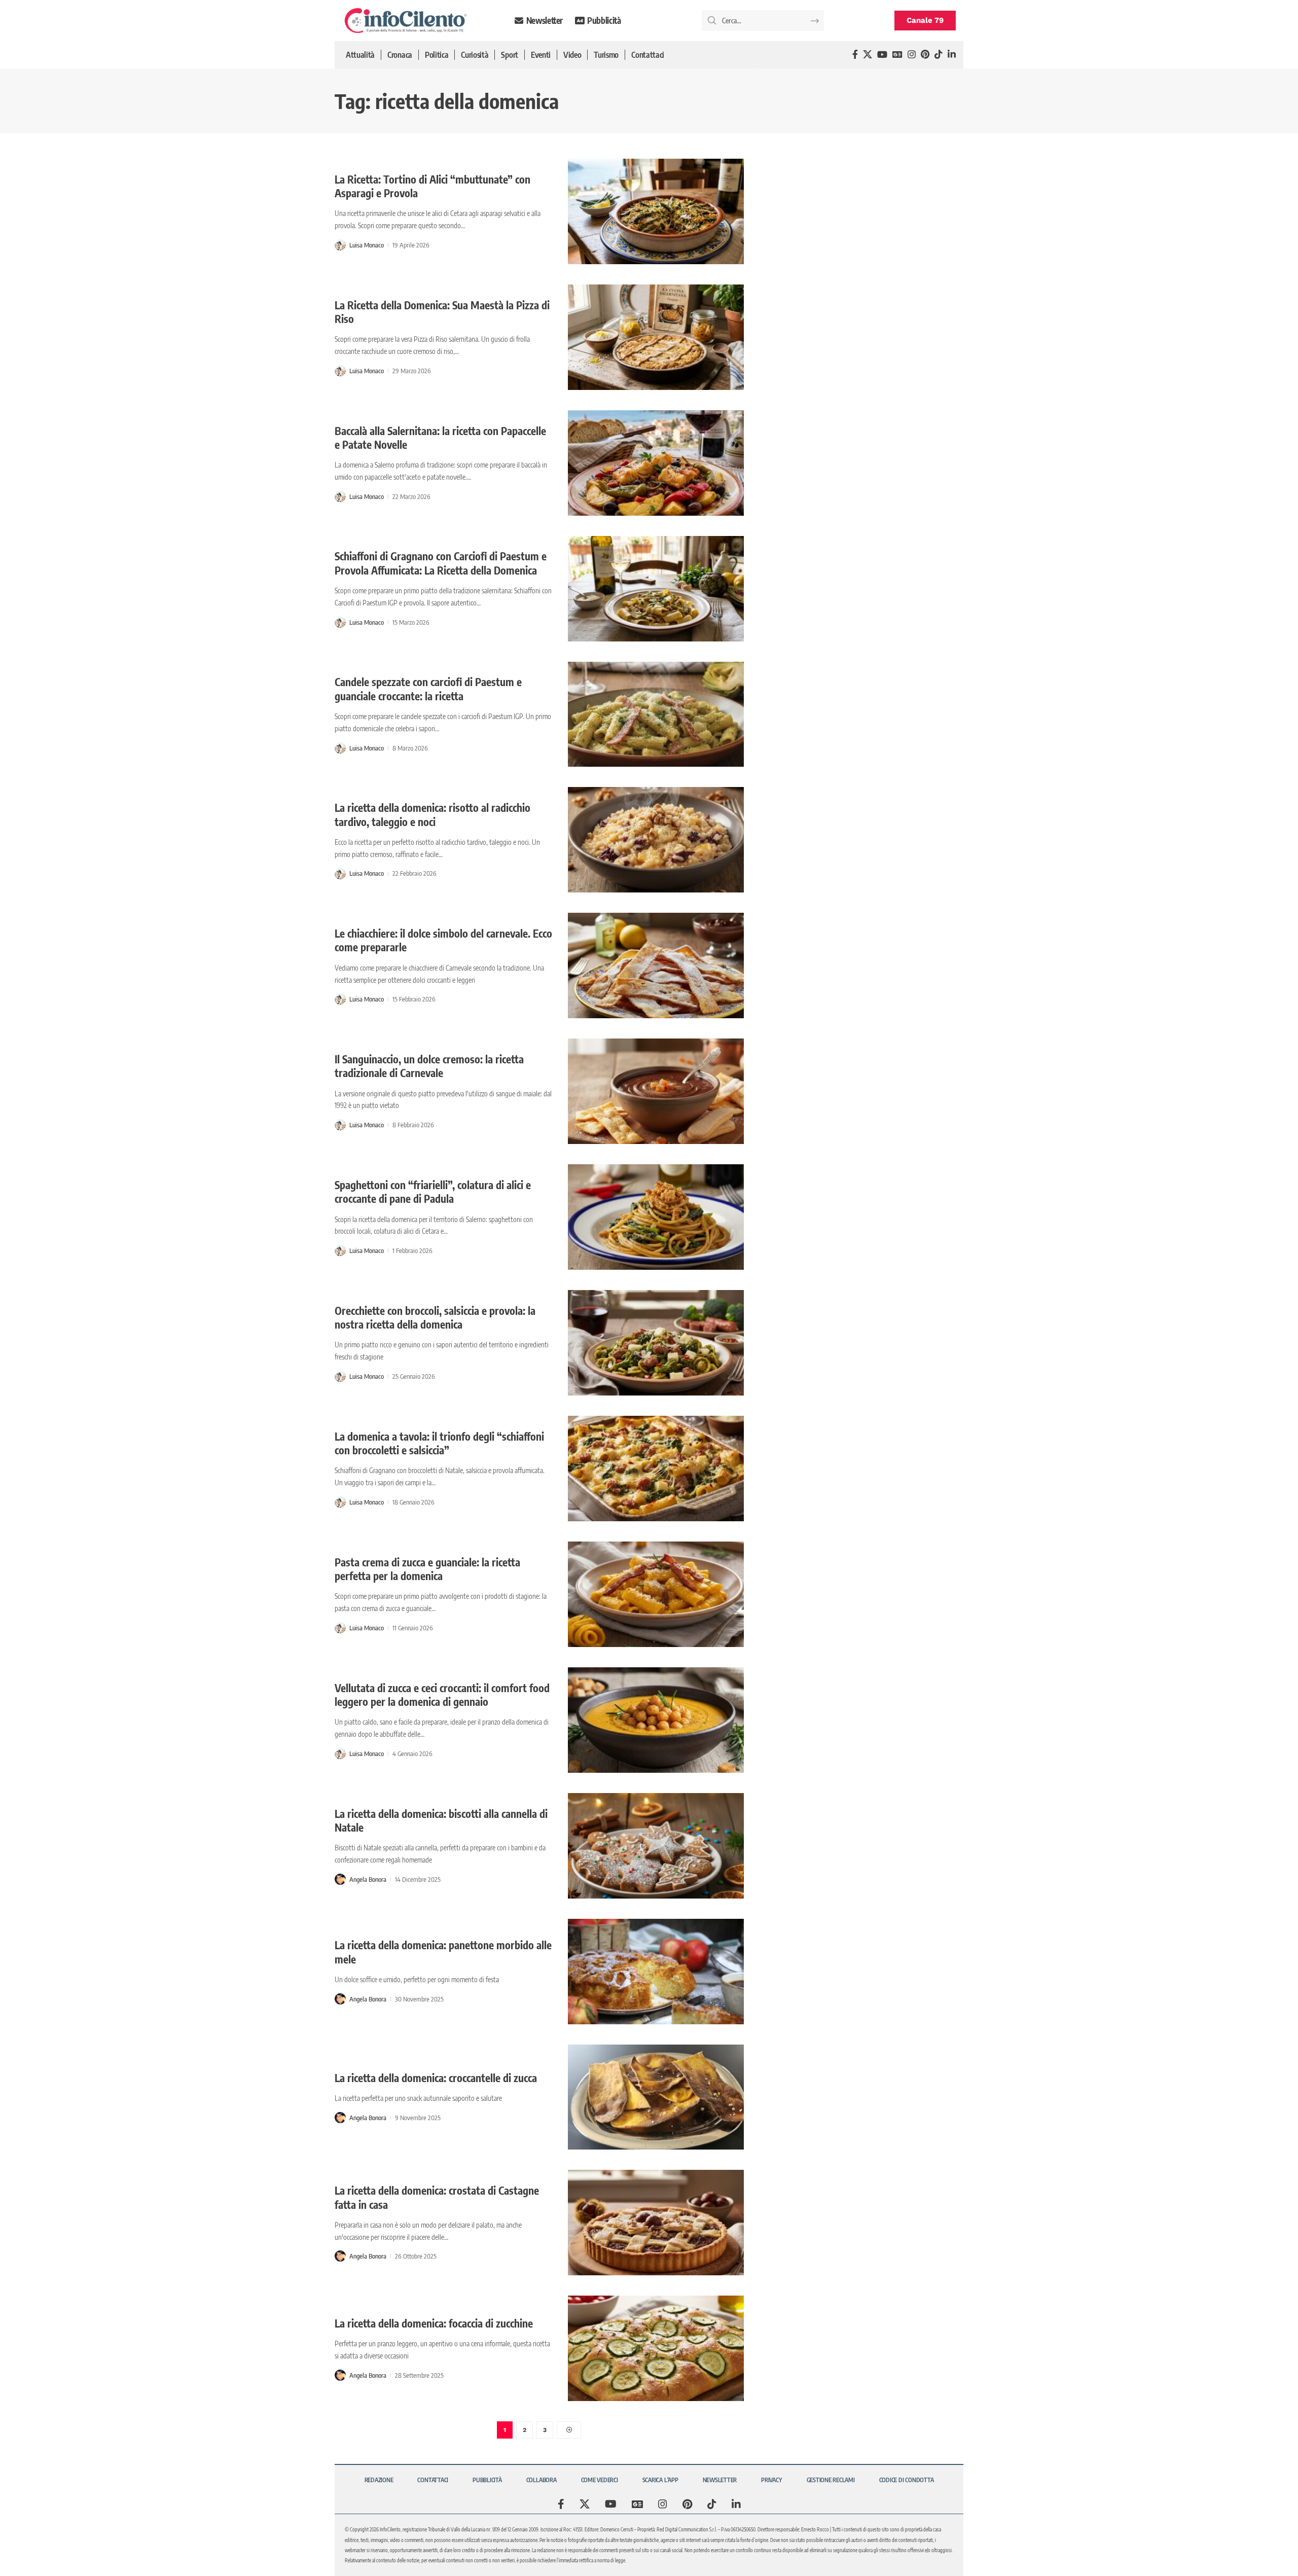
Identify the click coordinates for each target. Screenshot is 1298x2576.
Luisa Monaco (367, 245)
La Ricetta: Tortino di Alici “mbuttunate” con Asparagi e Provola (432, 186)
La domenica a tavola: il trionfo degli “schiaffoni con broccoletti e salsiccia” (439, 1443)
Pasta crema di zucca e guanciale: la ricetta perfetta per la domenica (427, 1569)
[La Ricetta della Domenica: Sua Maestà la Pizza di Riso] (656, 337)
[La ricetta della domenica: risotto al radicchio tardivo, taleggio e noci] (656, 840)
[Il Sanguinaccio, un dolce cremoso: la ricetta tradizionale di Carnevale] (656, 1091)
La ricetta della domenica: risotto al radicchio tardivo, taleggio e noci (432, 814)
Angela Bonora (368, 1879)
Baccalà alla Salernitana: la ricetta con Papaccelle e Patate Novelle (440, 438)
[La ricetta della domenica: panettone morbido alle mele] (656, 1972)
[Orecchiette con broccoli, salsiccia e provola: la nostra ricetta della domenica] (656, 1343)
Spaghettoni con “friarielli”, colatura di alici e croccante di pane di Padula (433, 1192)
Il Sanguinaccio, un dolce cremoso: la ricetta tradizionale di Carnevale (429, 1066)
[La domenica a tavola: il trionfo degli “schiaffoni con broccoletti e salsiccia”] (656, 1469)
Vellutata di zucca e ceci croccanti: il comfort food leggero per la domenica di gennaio (442, 1695)
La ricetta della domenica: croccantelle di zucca (436, 2078)
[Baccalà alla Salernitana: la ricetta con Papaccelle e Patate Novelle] (656, 463)
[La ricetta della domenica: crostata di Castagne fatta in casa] (656, 2223)
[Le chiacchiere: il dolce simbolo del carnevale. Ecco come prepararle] (656, 965)
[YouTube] (882, 55)
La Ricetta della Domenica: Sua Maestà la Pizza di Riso (442, 312)
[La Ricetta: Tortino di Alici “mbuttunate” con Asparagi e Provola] (656, 211)
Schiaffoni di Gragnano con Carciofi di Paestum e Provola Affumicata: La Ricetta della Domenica (441, 563)
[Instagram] (912, 55)
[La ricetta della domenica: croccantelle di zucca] (656, 2097)
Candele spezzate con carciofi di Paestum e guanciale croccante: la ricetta (428, 689)
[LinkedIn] (952, 55)
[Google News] (897, 55)
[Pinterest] (925, 55)
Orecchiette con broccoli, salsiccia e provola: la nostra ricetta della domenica (435, 1317)
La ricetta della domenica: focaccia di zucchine (434, 2323)
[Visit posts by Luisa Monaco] (340, 245)
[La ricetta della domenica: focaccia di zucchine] (656, 2348)
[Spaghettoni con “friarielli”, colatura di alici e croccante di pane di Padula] (656, 1217)
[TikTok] (939, 55)
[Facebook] (855, 55)
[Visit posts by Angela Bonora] (340, 1879)
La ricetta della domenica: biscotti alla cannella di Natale (441, 1820)
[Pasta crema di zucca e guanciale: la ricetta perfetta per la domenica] (656, 1594)
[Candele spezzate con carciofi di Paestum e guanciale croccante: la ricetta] (656, 714)
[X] (868, 55)
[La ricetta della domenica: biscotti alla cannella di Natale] (656, 1846)
